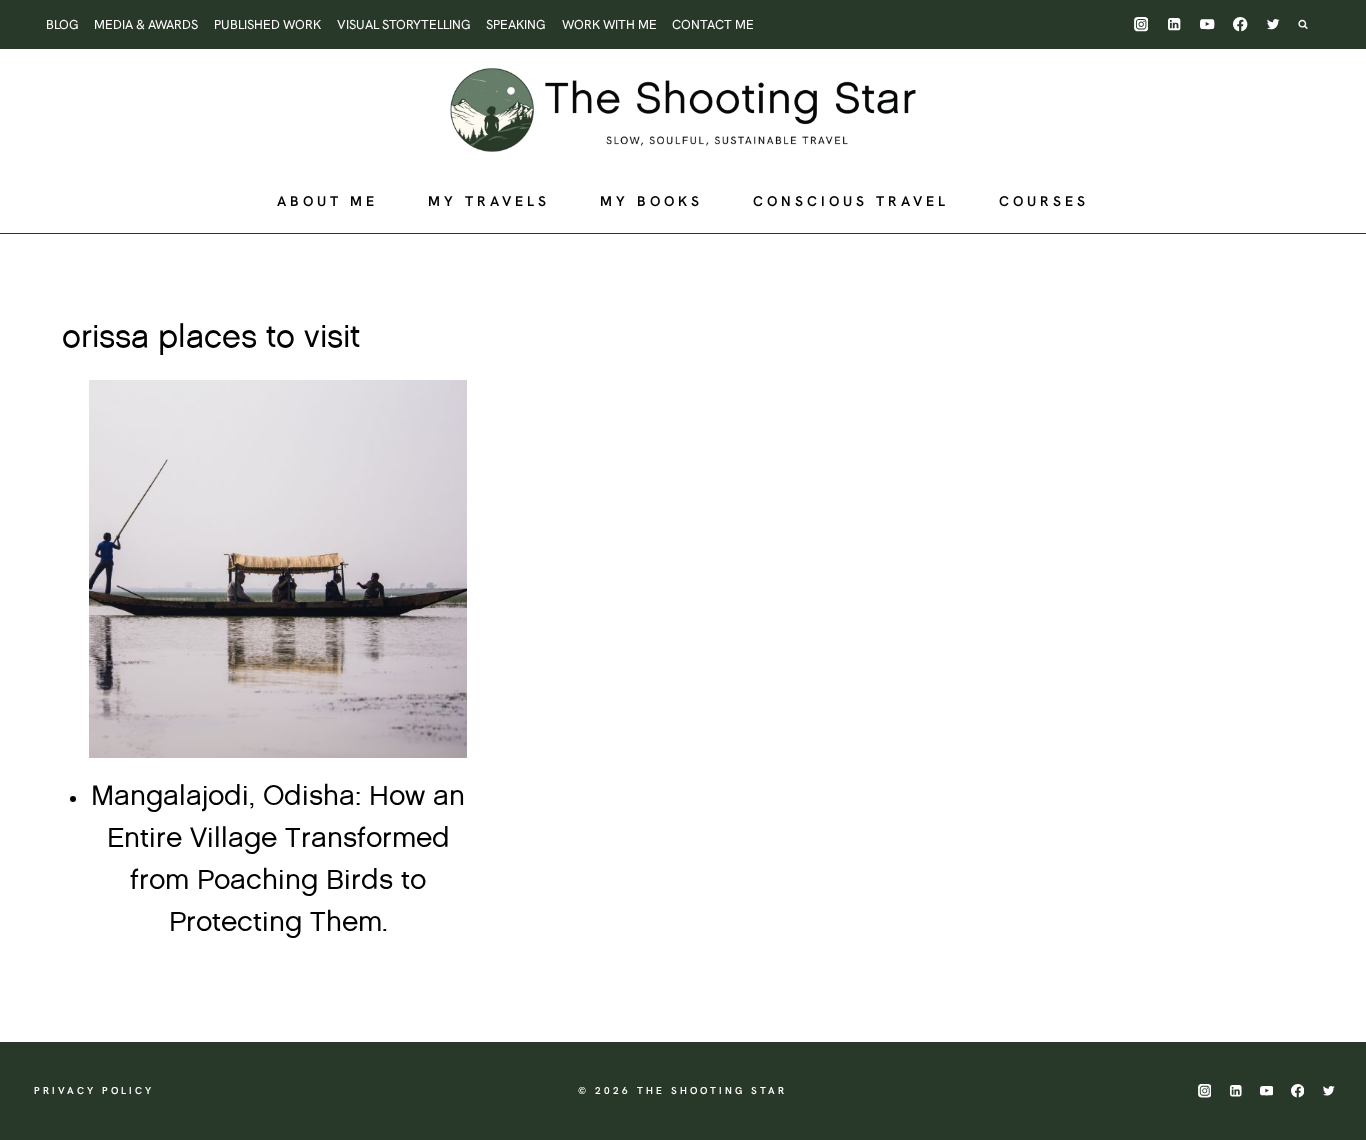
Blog (62, 24)
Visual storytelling (404, 24)
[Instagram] (1141, 24)
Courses (1044, 201)
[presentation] (278, 569)
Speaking (516, 24)
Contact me (713, 24)
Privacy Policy (94, 1090)
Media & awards (146, 24)
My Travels (489, 201)
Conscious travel (851, 201)
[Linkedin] (1174, 24)
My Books (651, 201)
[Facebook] (1240, 24)
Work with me (609, 24)
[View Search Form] (1313, 24)
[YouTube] (1207, 24)
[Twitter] (1273, 24)
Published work (267, 24)
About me (327, 201)
